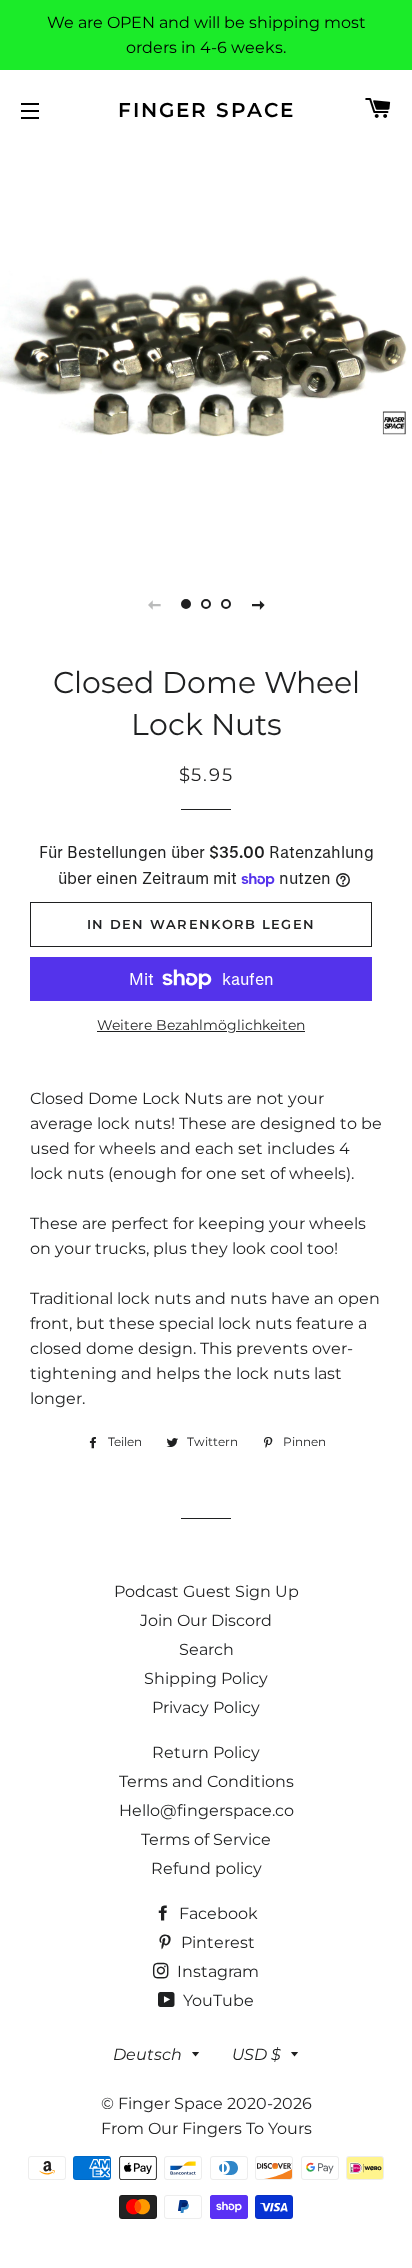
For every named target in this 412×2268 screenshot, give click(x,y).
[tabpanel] (206, 351)
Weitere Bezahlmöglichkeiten (201, 1025)
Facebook (216, 1913)
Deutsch (147, 2054)
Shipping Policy (206, 1678)
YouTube (216, 2000)
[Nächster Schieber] (258, 604)
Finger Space (206, 110)
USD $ (256, 2054)
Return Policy (206, 1752)
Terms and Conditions (206, 1781)
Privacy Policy (206, 1707)
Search (206, 1649)
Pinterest (216, 1942)
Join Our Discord (206, 1620)
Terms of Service (206, 1839)
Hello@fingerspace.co (206, 1810)
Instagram (216, 1971)
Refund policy (206, 1868)
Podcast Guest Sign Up (206, 1591)
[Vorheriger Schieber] (154, 604)
